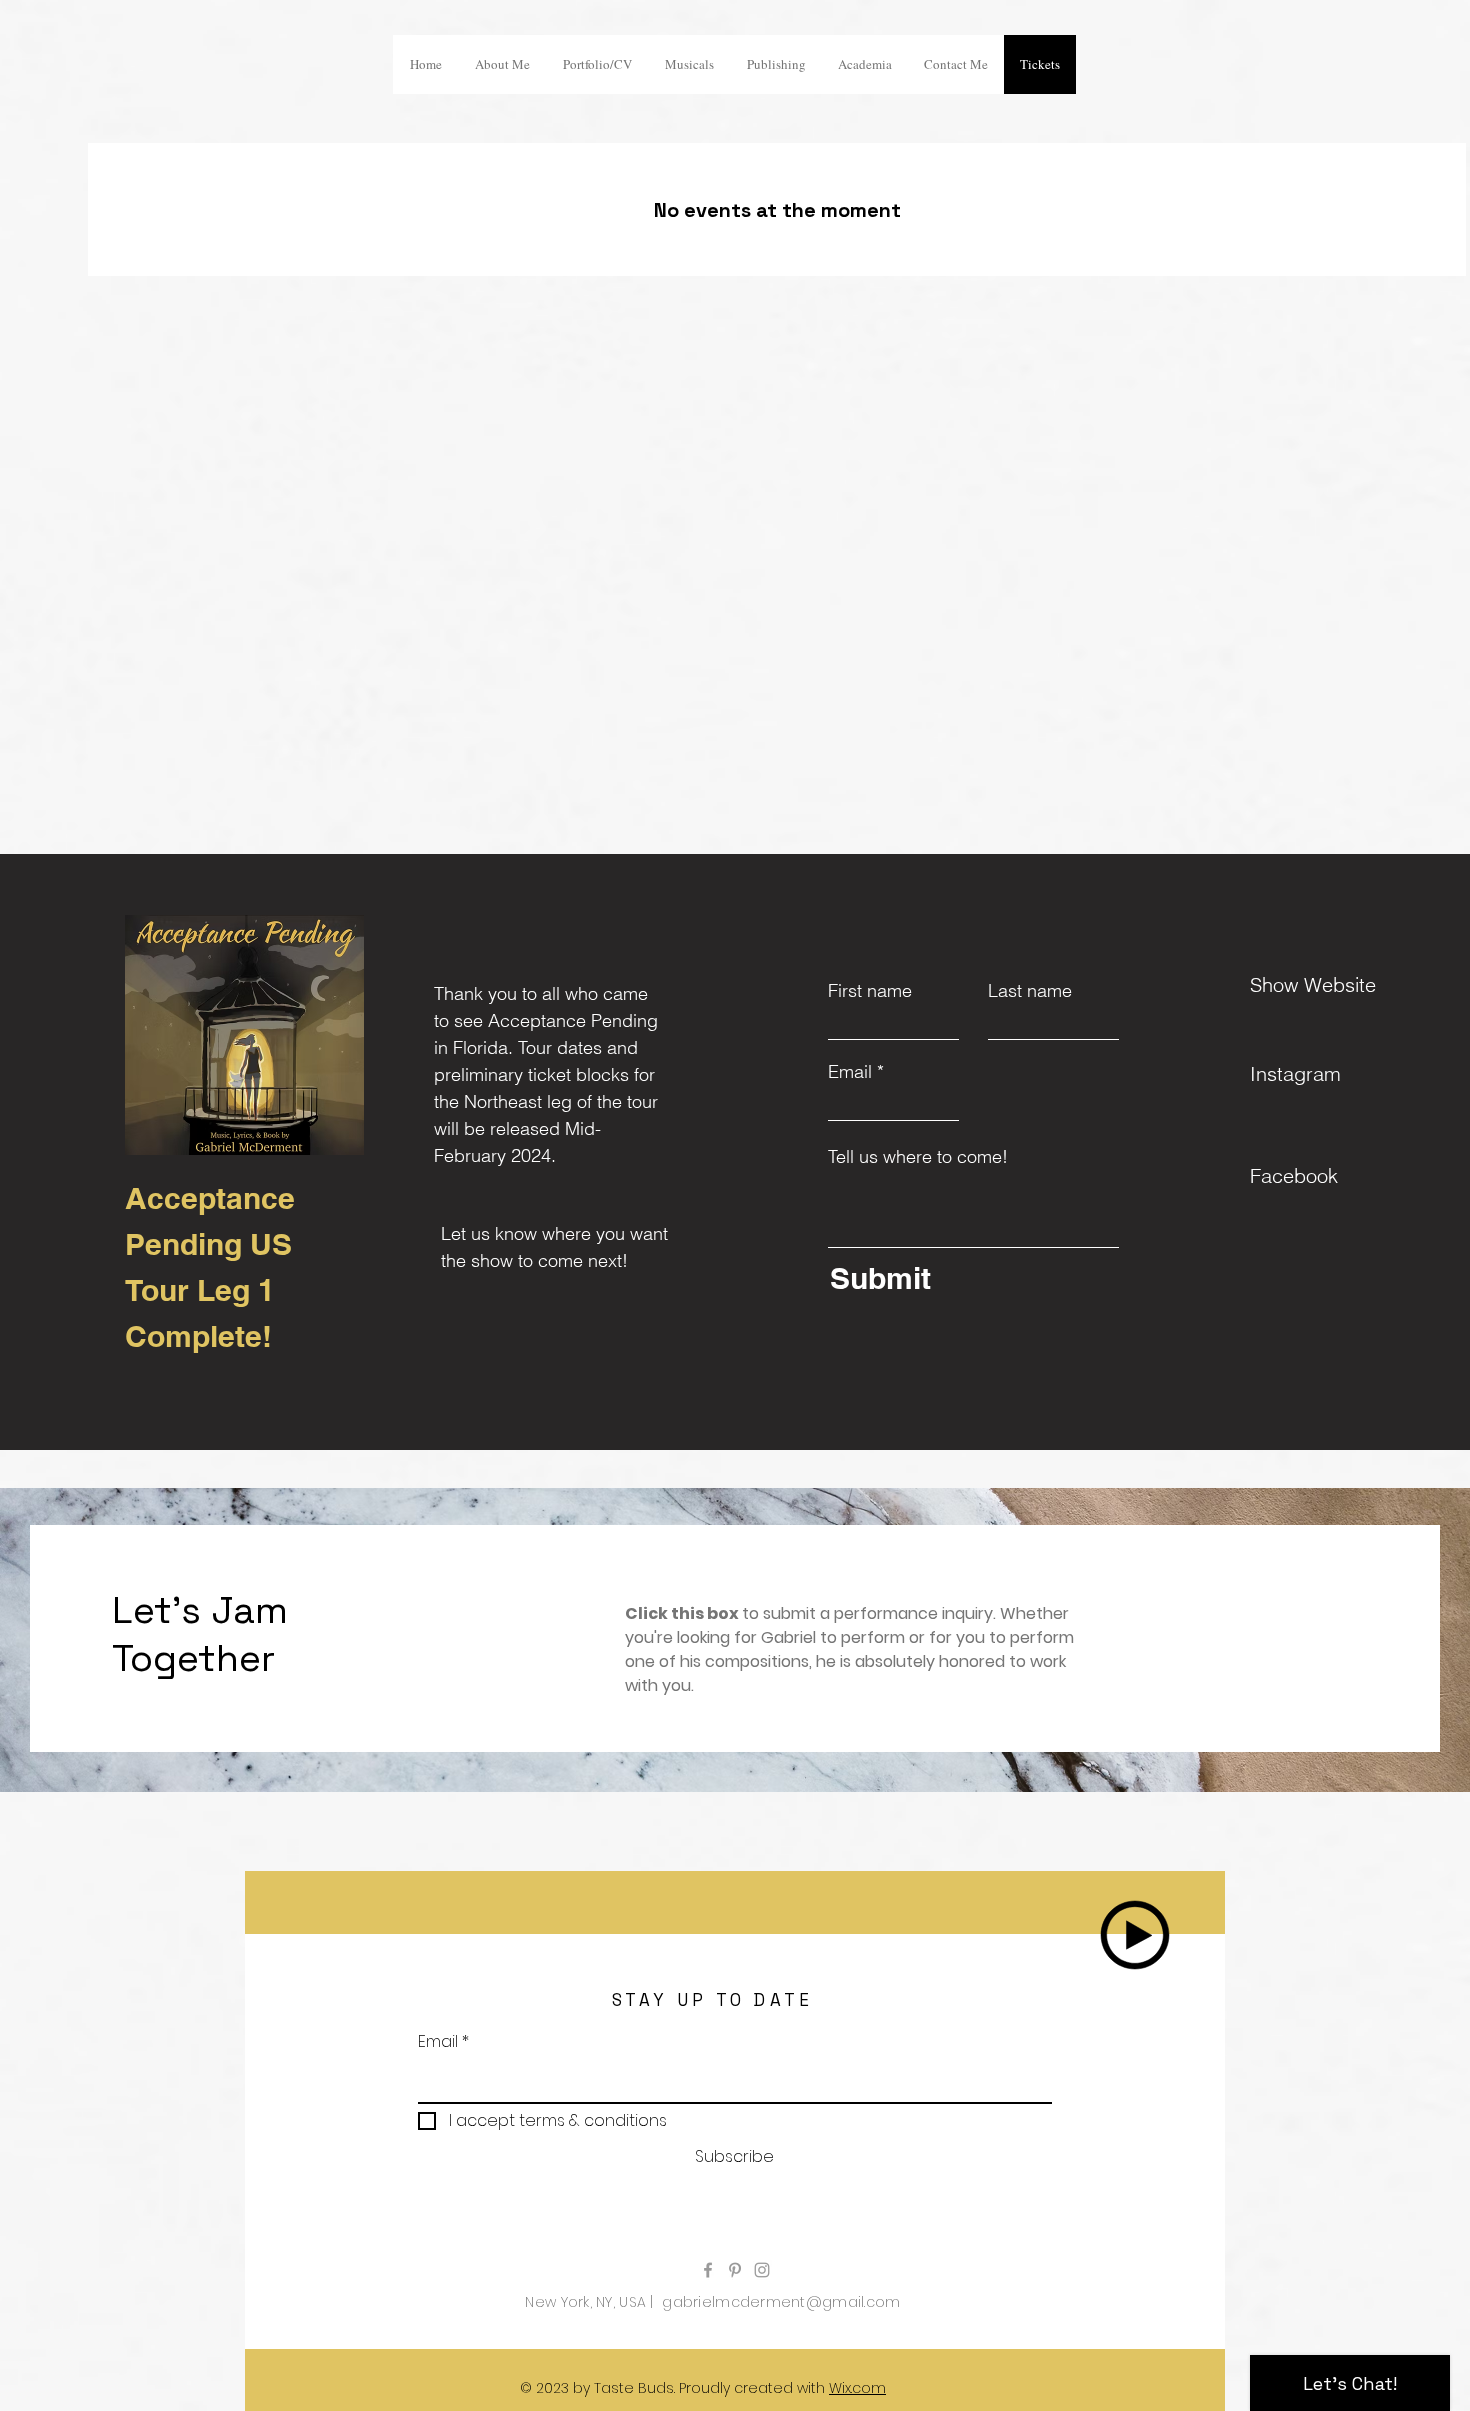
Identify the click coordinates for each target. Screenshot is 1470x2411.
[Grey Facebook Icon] (708, 2270)
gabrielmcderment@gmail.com (781, 2302)
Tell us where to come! (918, 1157)
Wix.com (857, 2388)
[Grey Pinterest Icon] (735, 2270)
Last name (1030, 991)
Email (850, 1072)
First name (870, 991)
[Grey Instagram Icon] (762, 2270)
